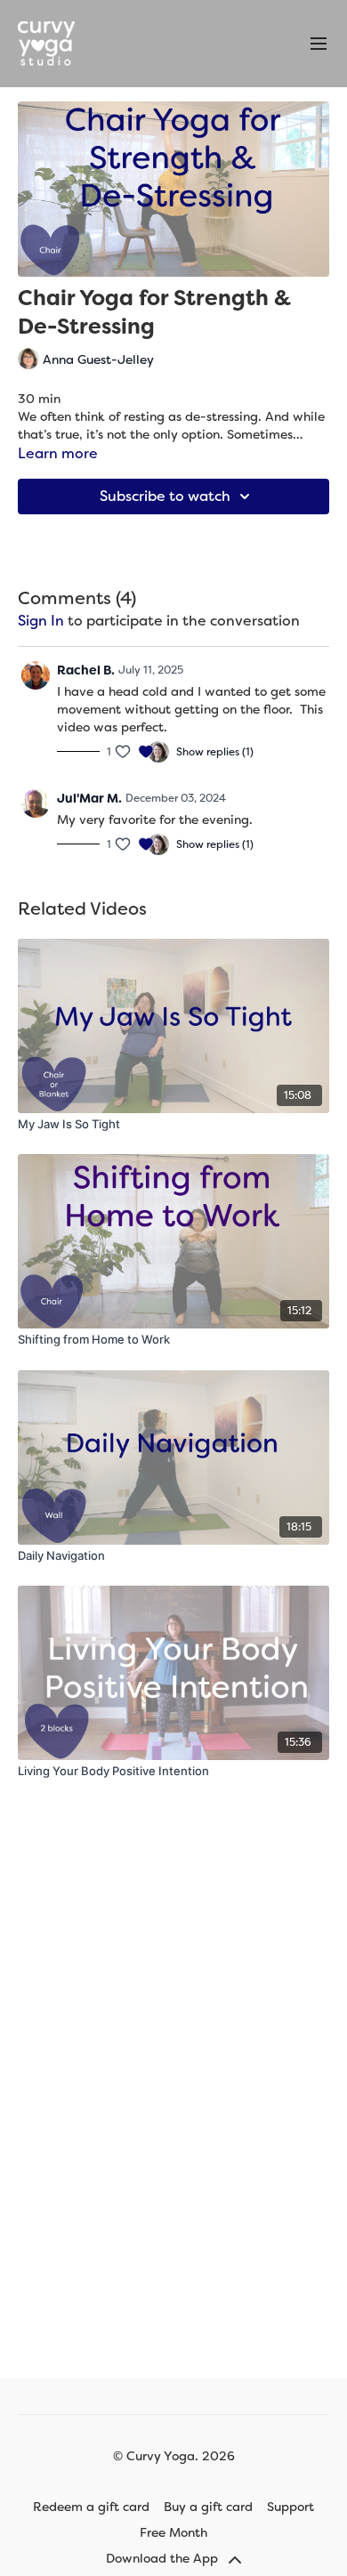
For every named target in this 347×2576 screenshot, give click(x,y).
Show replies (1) (215, 752)
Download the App (164, 2558)
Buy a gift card (208, 2507)
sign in (41, 621)
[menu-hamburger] (319, 44)
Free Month (173, 2532)
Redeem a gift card (91, 2507)
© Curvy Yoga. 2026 (174, 2456)
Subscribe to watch (165, 496)
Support (291, 2507)
